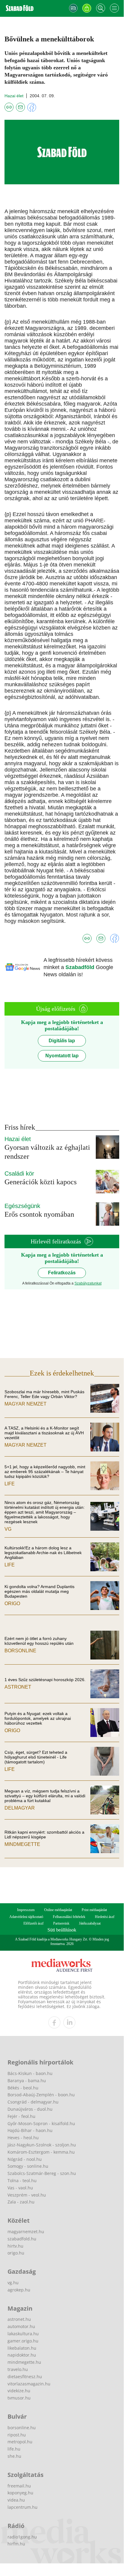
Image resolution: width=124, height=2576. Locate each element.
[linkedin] (69, 2022)
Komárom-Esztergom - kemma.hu (41, 2152)
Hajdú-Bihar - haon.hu (30, 2130)
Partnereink (61, 1923)
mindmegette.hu (24, 2362)
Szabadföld (81, 967)
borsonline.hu (22, 2428)
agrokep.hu (19, 2290)
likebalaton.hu (22, 2348)
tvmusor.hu (19, 2398)
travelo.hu (18, 2369)
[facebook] (54, 2022)
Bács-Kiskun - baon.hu (30, 2073)
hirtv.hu (15, 2246)
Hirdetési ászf (105, 1917)
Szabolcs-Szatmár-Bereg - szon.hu (42, 2173)
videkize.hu (19, 2391)
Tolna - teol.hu (22, 2180)
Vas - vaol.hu (20, 2188)
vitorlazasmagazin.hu (29, 2384)
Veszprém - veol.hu (27, 2195)
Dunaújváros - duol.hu (30, 2109)
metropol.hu (20, 2442)
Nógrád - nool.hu (25, 2159)
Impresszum (26, 1910)
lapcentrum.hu (23, 2507)
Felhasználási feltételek (69, 1917)
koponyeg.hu (20, 2493)
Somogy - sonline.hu (28, 2166)
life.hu (14, 2449)
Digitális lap (62, 1041)
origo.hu (16, 2253)
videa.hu (16, 2500)
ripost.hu (17, 2435)
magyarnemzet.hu (26, 2232)
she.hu (14, 2456)
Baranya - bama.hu (27, 2081)
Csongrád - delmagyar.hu (33, 2102)
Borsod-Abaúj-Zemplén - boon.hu (41, 2095)
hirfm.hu (16, 2544)
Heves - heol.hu (23, 2138)
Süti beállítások (62, 1930)
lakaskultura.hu (23, 2334)
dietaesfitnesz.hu (25, 2377)
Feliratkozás (62, 1273)
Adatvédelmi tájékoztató (26, 1917)
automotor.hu (21, 2326)
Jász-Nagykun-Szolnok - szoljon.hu (42, 2145)
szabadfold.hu (22, 2239)
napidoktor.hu (22, 2355)
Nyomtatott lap (62, 1056)
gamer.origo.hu (23, 2341)
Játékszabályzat (90, 1923)
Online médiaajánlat (58, 1910)
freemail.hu (19, 2486)
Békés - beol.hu (23, 2088)
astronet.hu (19, 2319)
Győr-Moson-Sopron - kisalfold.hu (41, 2123)
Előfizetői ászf (33, 1923)
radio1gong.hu (22, 2537)
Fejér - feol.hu (21, 2116)
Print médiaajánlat (94, 1910)
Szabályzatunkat (88, 1283)
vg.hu (13, 2283)
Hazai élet (14, 96)
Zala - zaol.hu (21, 2202)
